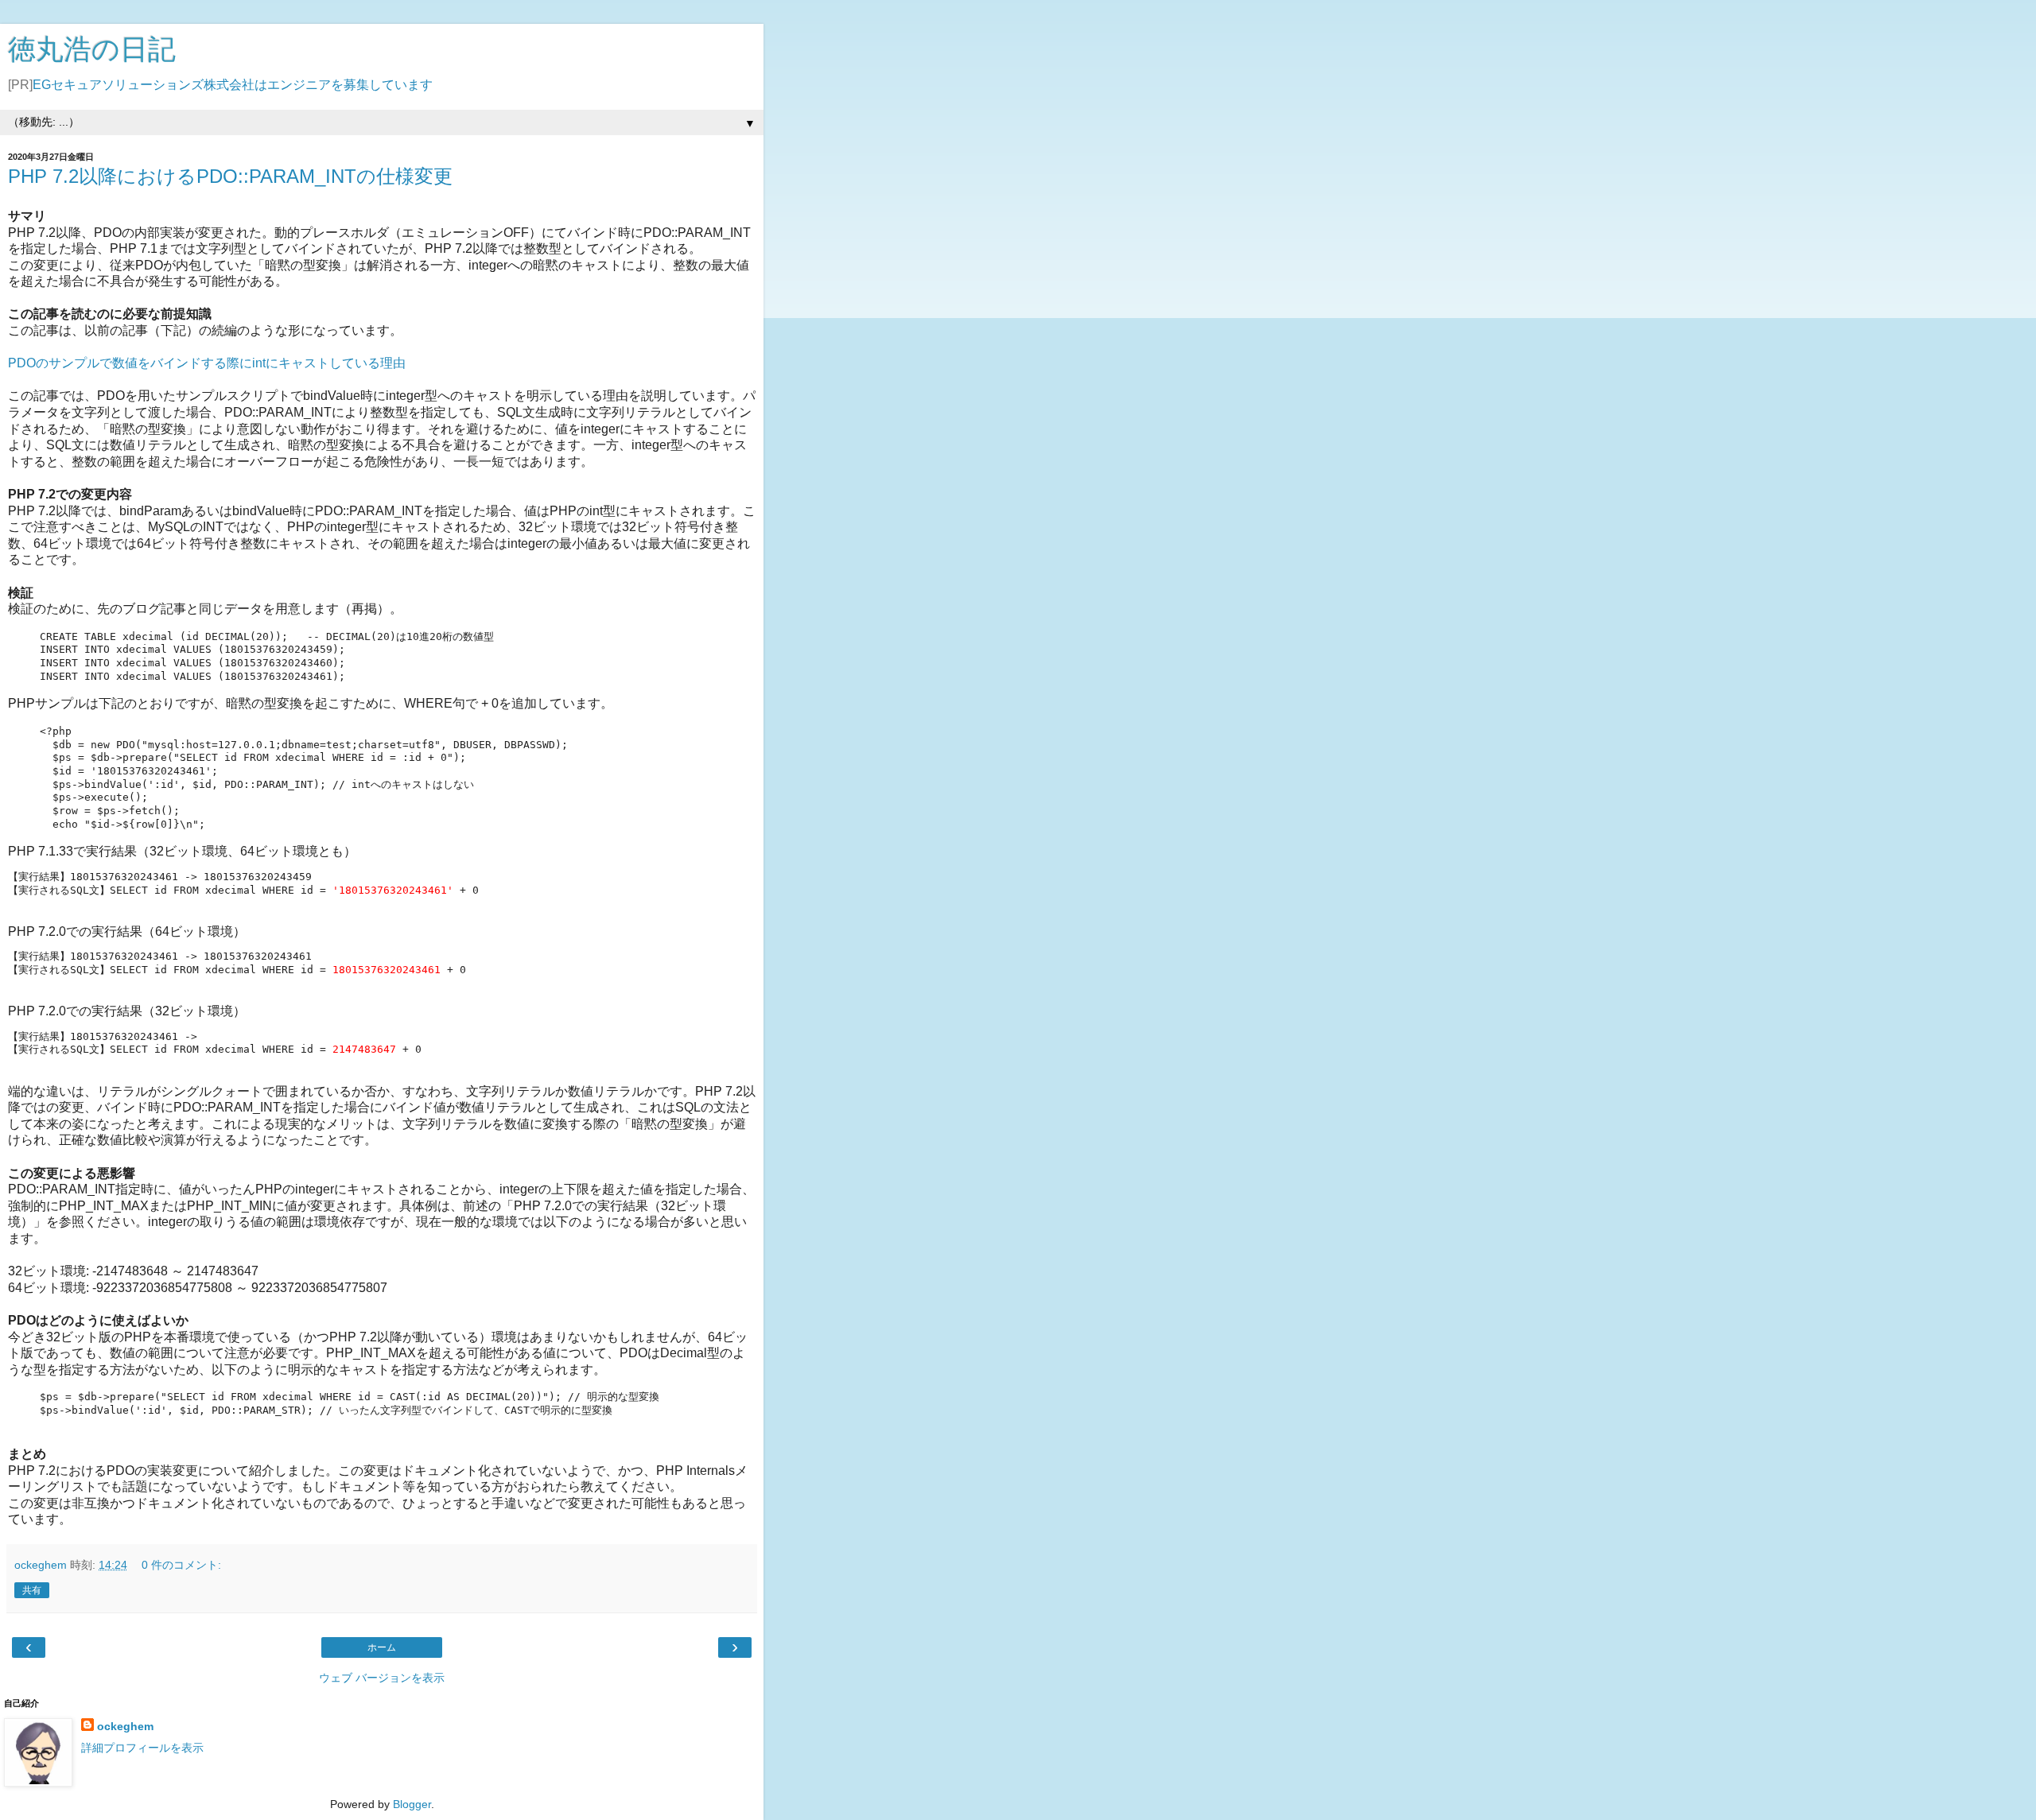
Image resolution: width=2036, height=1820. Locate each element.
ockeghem (125, 1726)
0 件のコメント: (181, 1565)
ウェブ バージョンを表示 (382, 1678)
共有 (32, 1590)
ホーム (382, 1647)
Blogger (412, 1804)
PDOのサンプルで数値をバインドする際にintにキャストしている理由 (207, 363)
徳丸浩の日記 (92, 49)
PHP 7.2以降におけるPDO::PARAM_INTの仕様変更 (230, 176)
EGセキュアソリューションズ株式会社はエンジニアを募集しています (233, 85)
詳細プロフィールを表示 (142, 1748)
